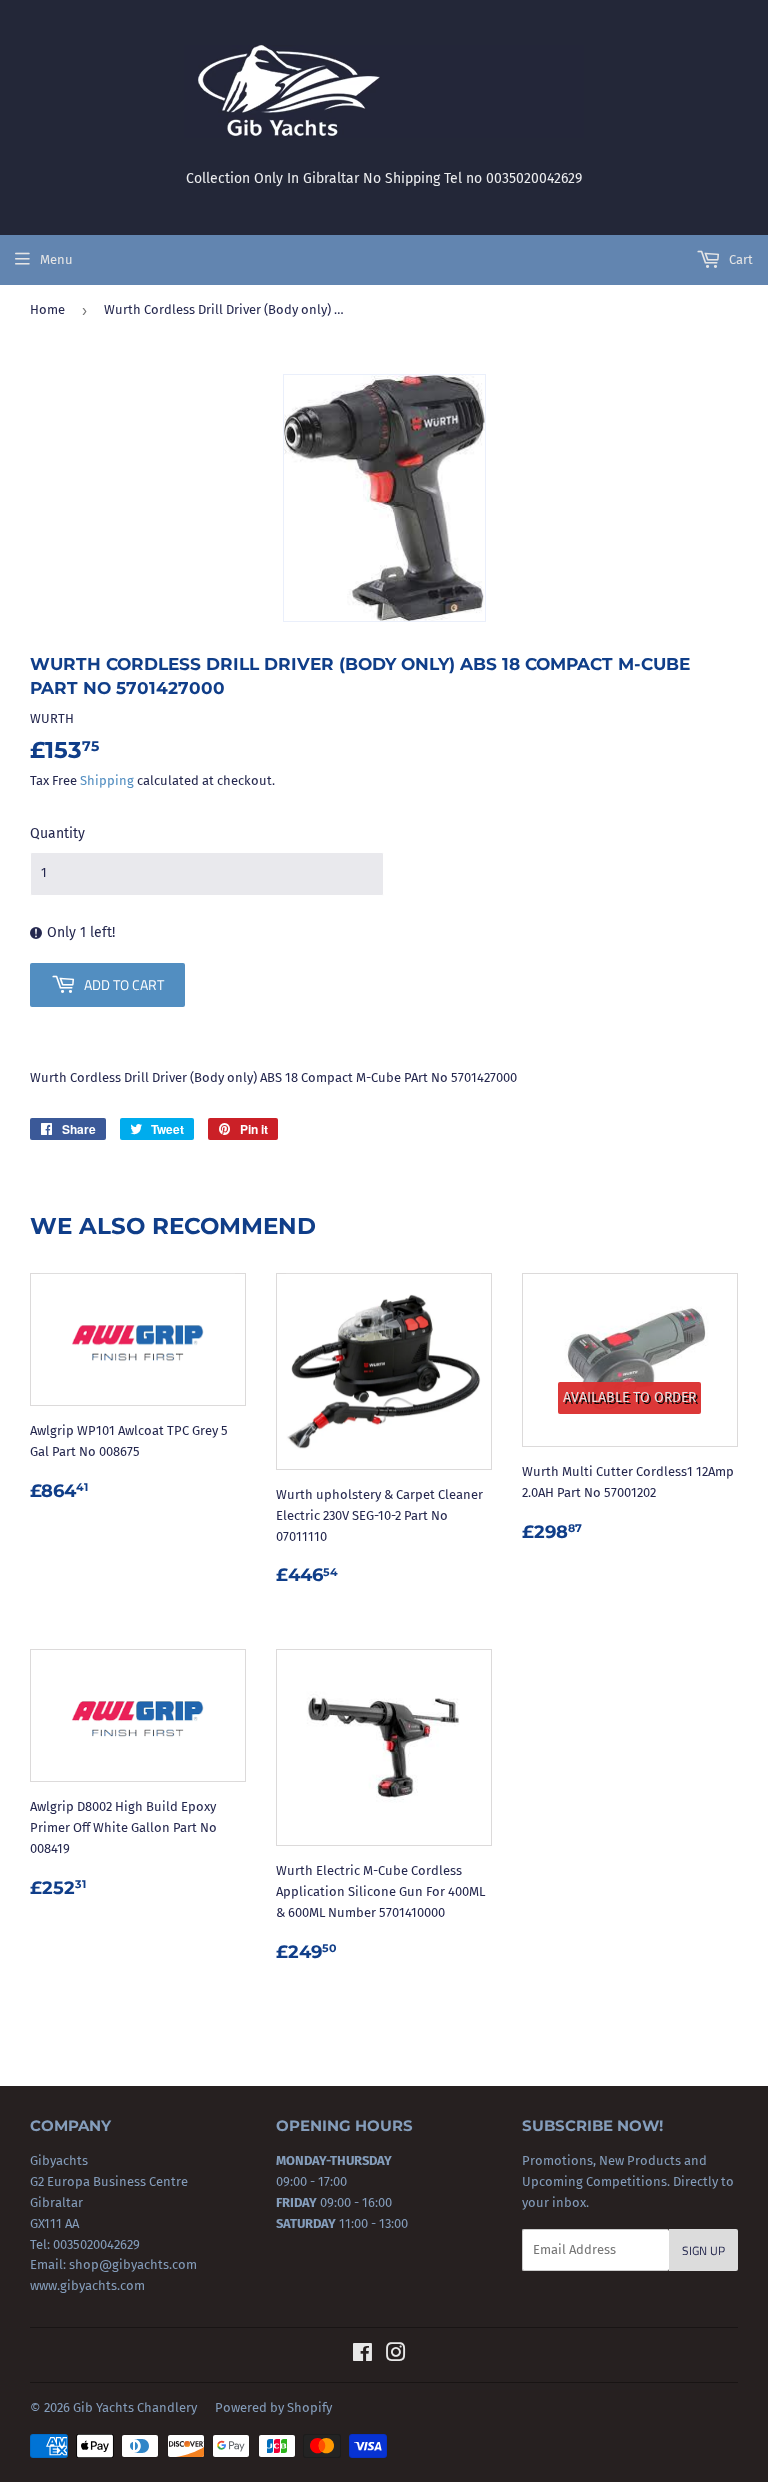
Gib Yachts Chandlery (135, 2407)
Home (47, 309)
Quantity (57, 833)
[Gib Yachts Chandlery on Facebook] (362, 2355)
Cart (739, 259)
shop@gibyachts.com (131, 2264)
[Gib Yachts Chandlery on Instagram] (396, 2355)
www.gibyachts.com (87, 2285)
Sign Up (703, 2250)
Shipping (107, 780)
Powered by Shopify (273, 2407)
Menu (56, 259)
